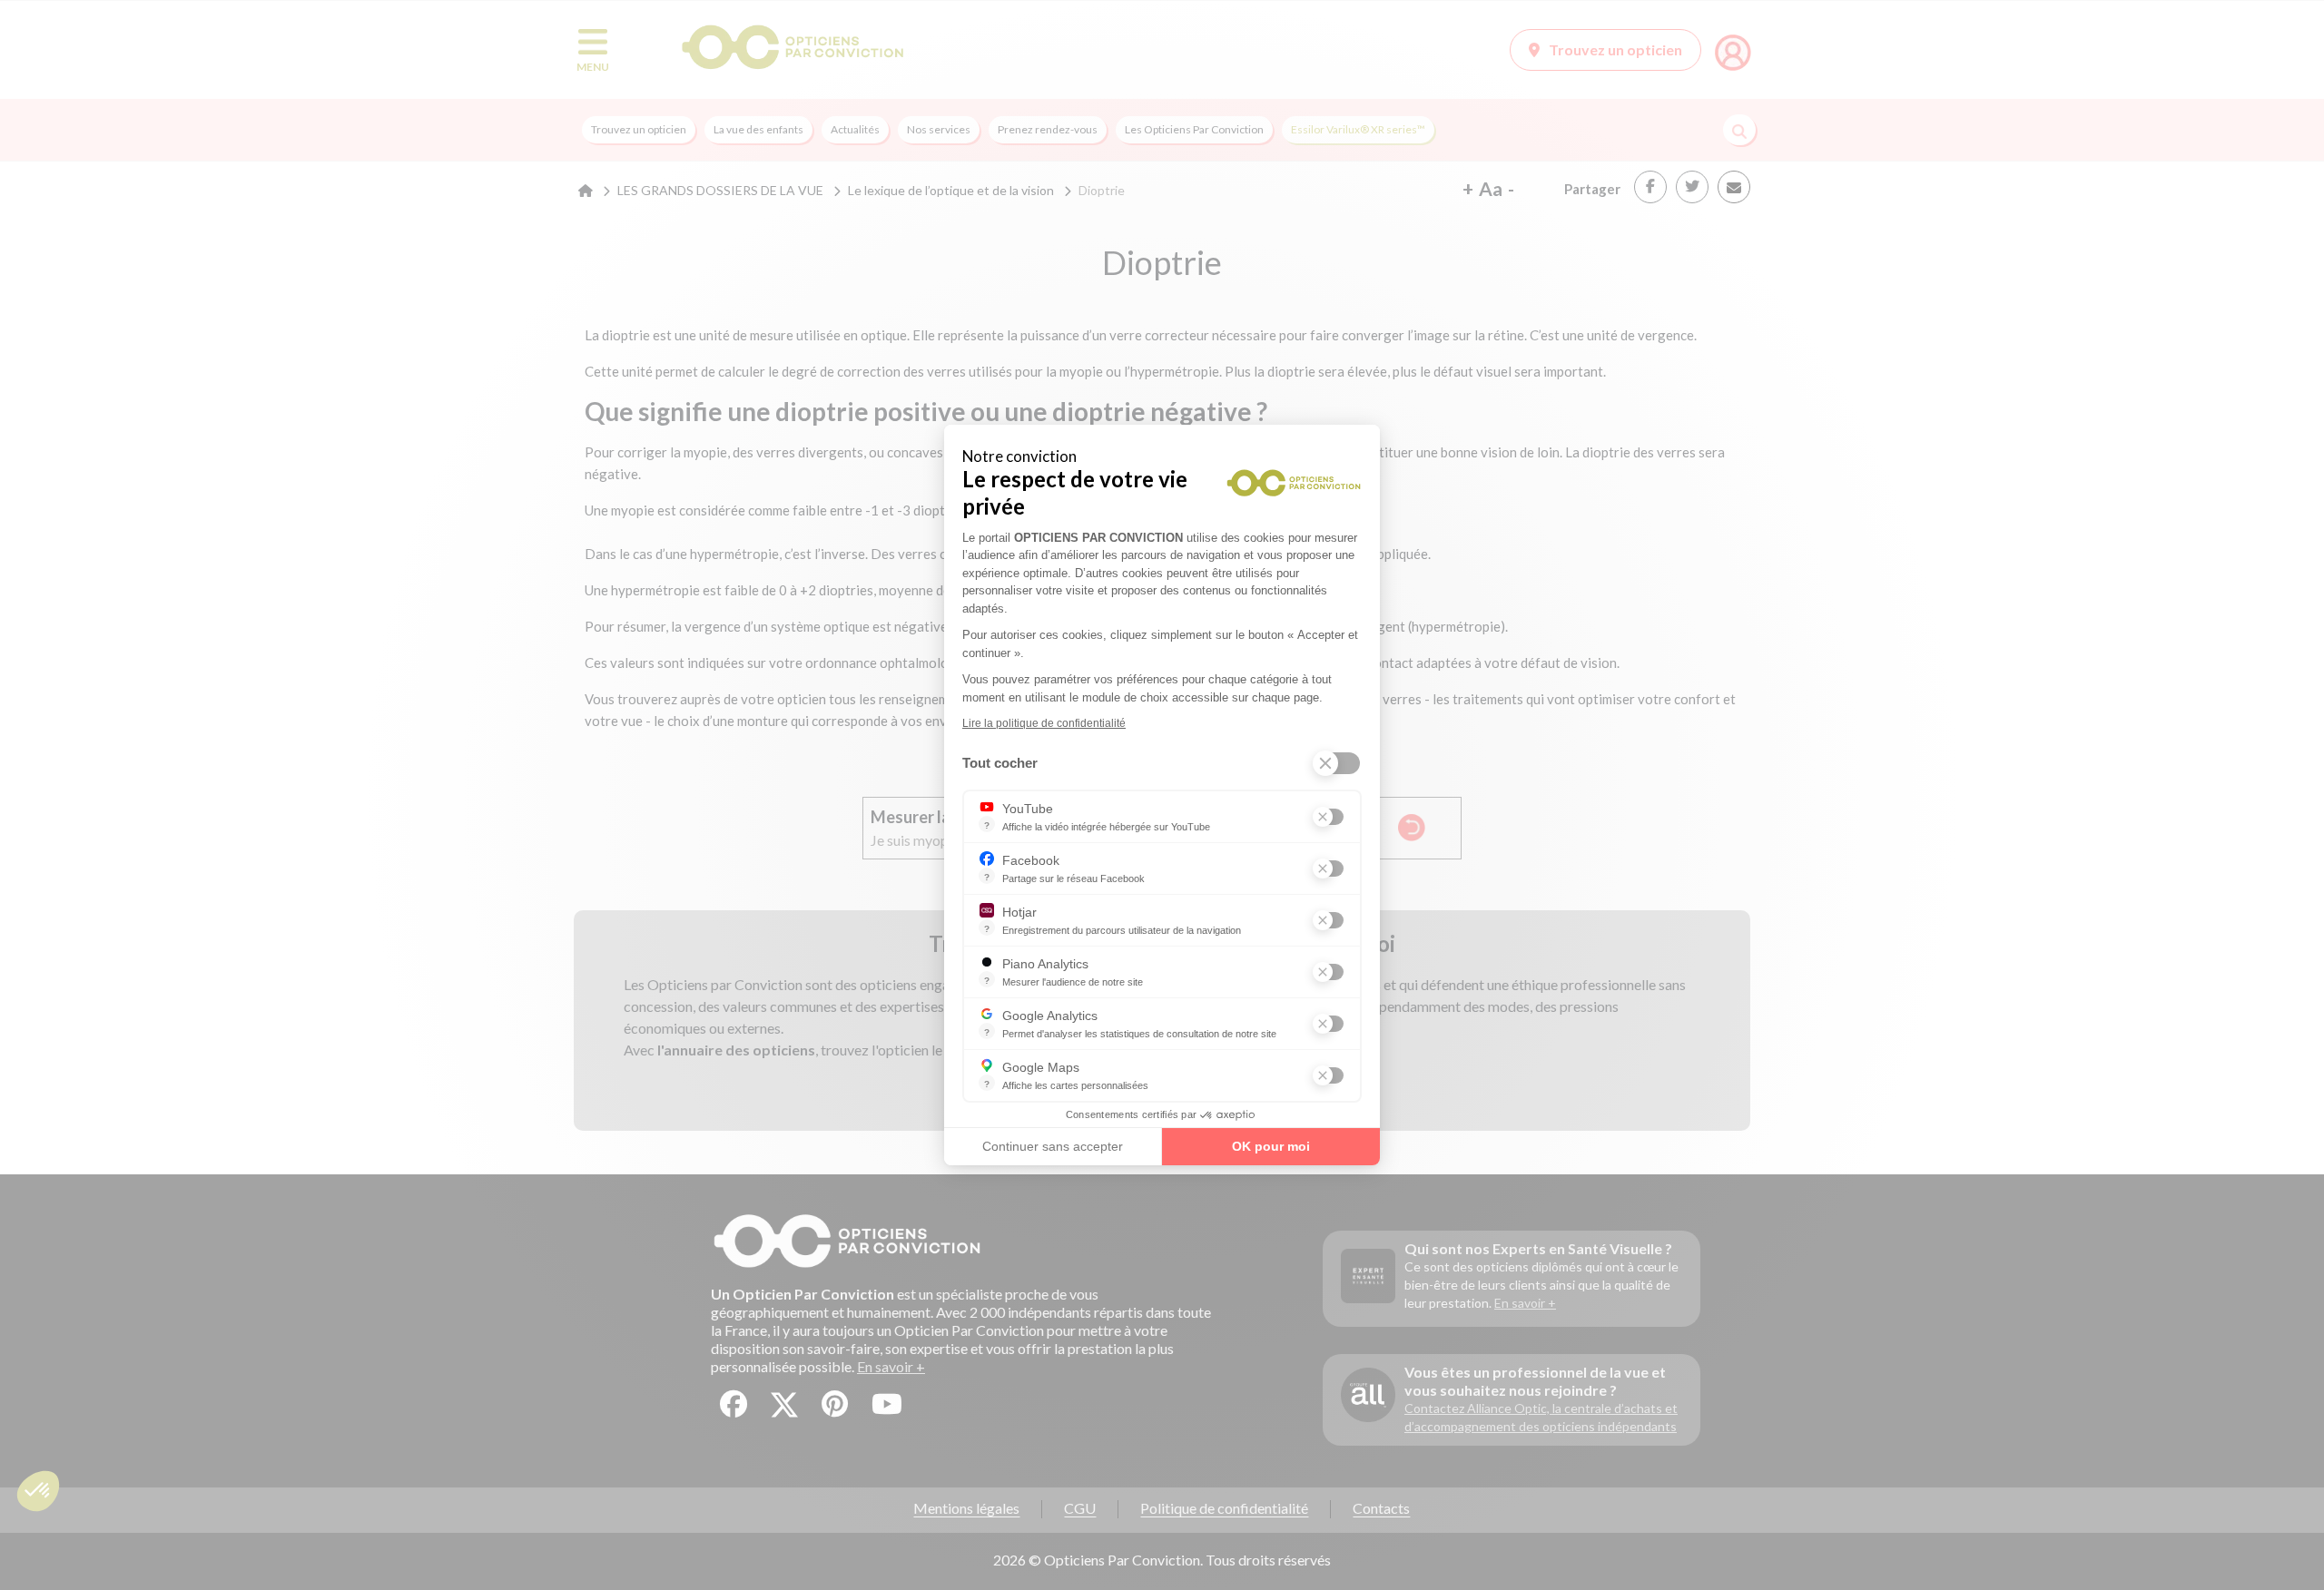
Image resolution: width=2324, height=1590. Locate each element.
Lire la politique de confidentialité (1044, 723)
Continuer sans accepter (1053, 1146)
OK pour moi (1271, 1146)
